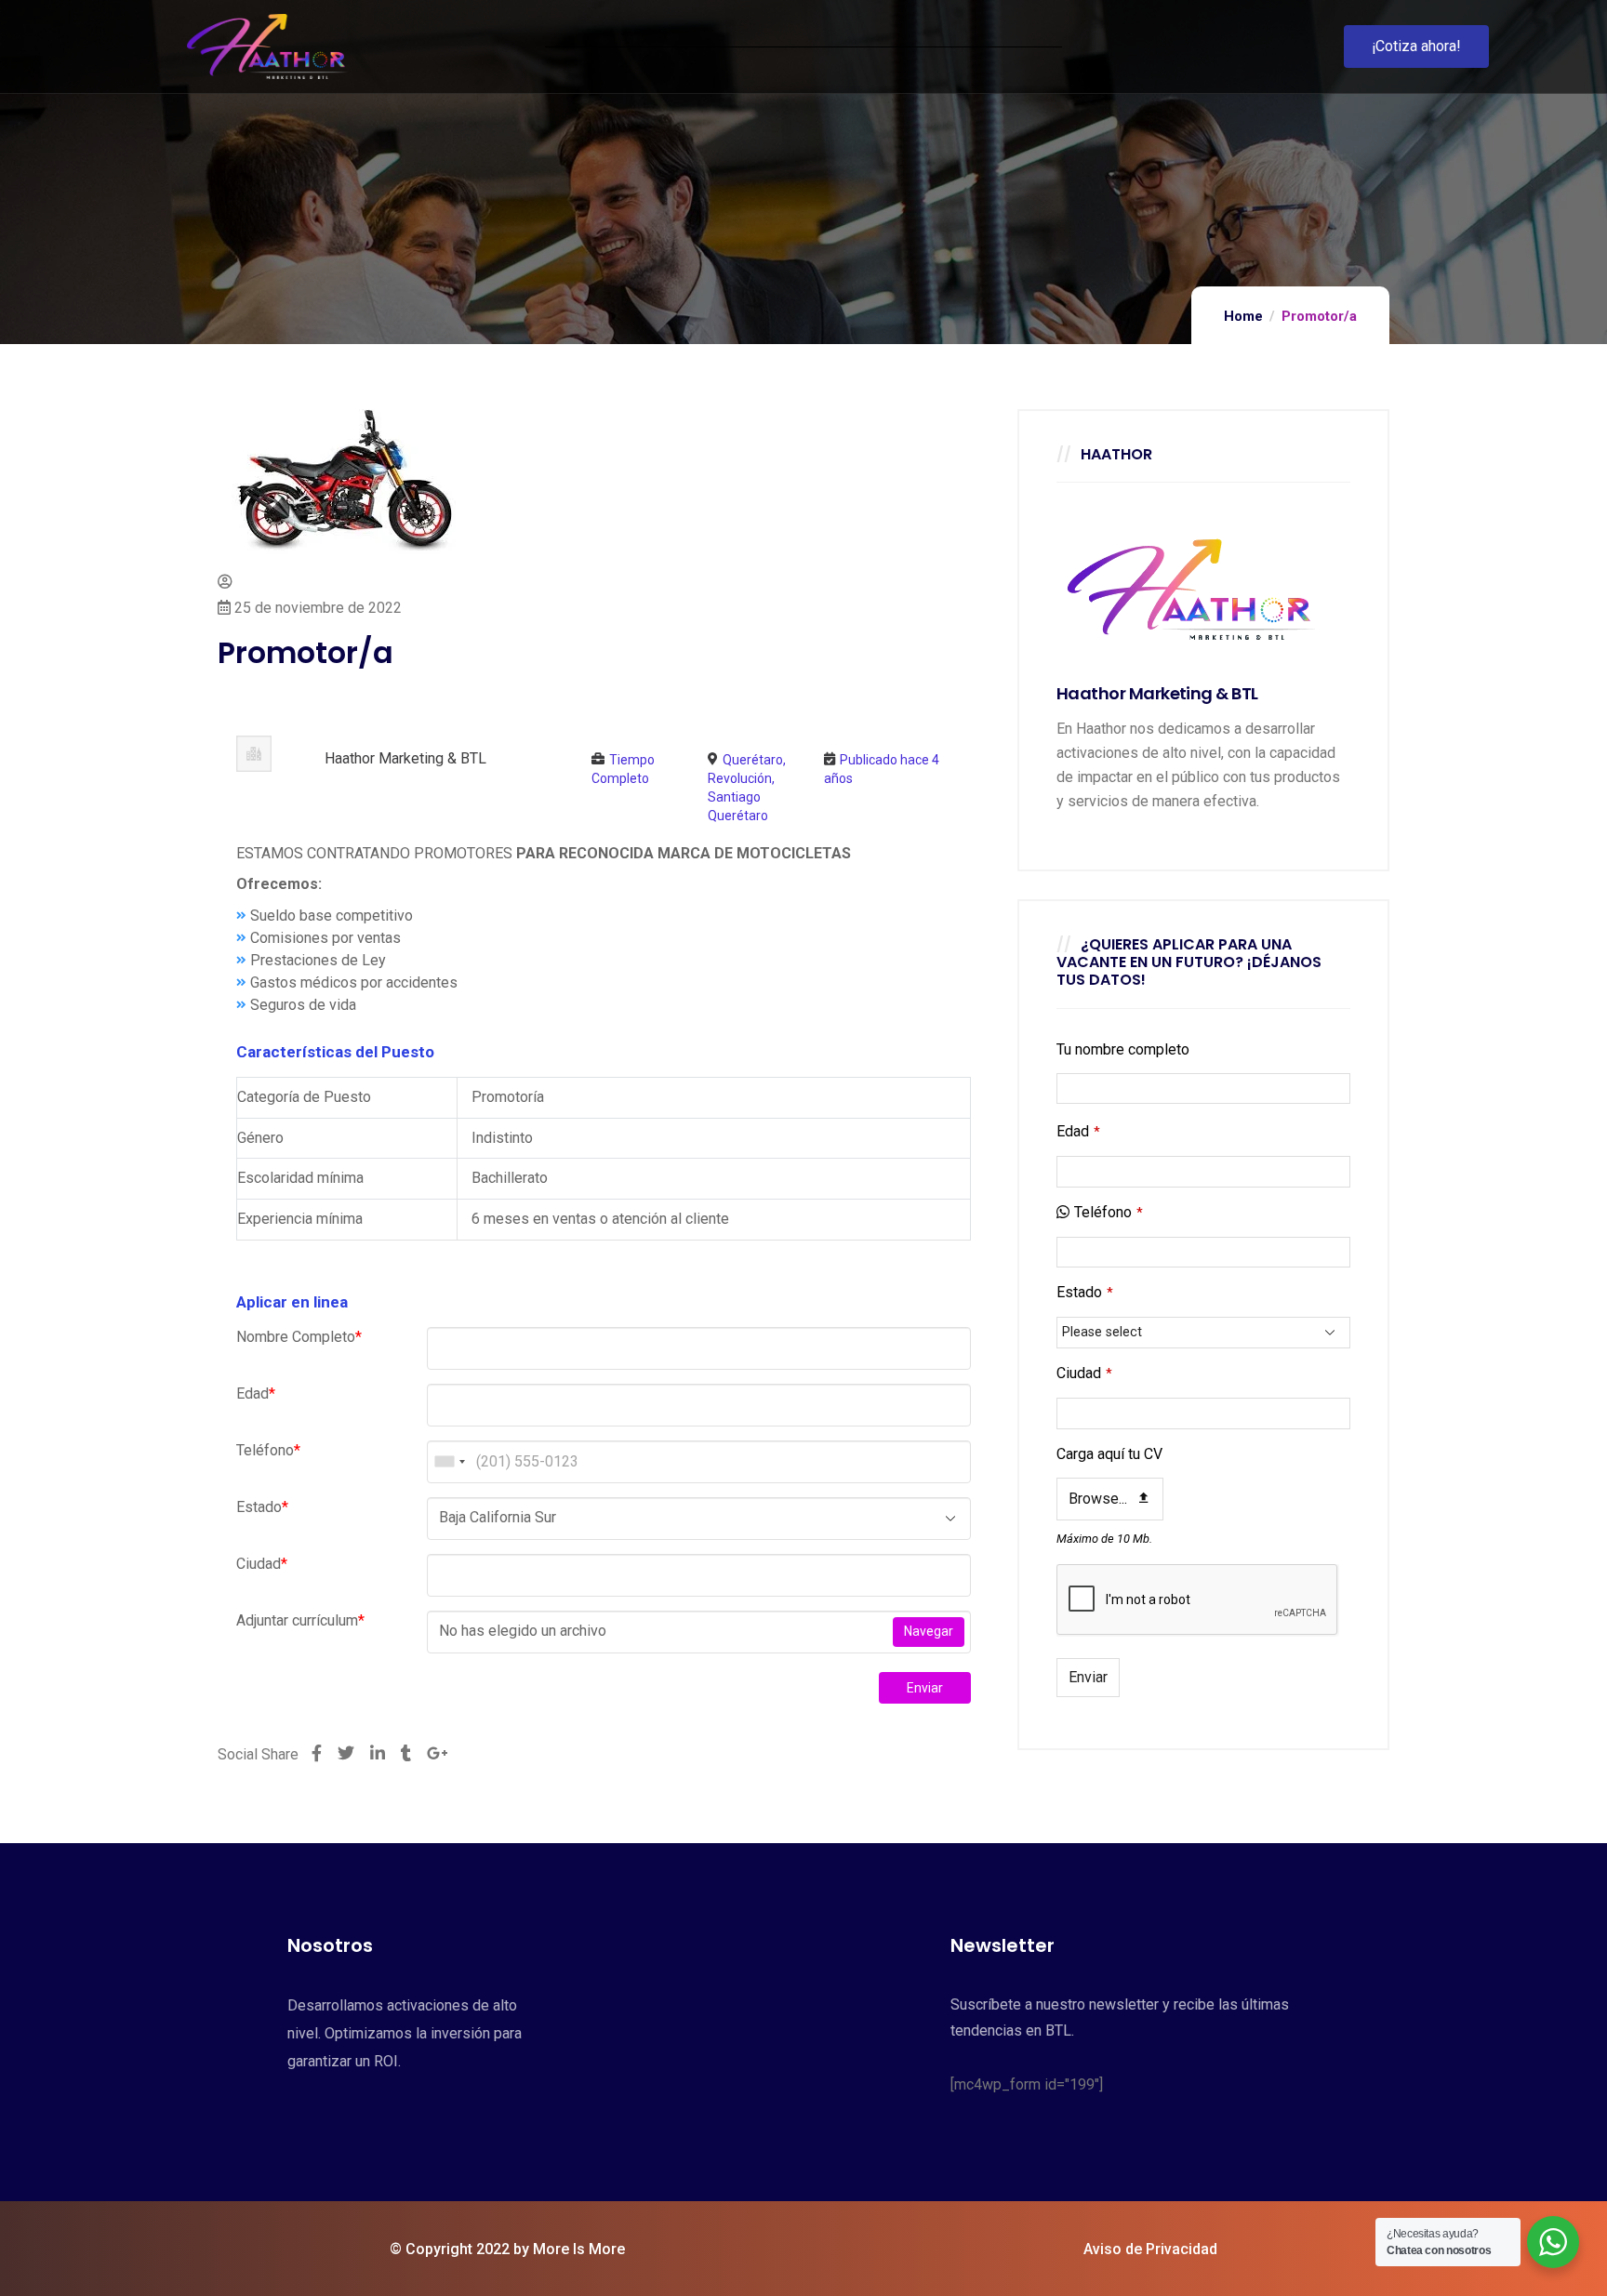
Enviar (925, 1688)
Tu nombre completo (1123, 1049)
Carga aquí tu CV (1109, 1454)
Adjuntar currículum (300, 1620)
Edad (256, 1394)
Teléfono (268, 1450)
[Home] (267, 46)
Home (1243, 316)
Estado (262, 1507)
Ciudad (262, 1564)
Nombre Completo (299, 1337)
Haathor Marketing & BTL (405, 758)
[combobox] (449, 1462)
